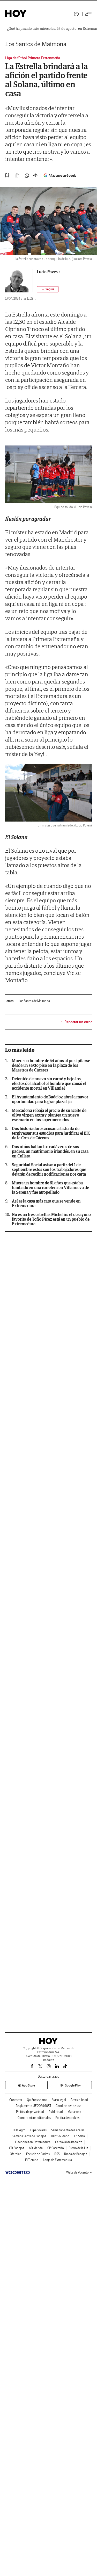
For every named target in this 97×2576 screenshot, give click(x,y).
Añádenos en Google (62, 175)
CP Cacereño (56, 2148)
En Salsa (79, 2136)
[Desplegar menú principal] (88, 14)
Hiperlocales (38, 2130)
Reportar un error (78, 1022)
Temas (9, 1001)
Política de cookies (67, 2118)
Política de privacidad (30, 2112)
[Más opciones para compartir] (35, 176)
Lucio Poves (47, 272)
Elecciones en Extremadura (33, 2142)
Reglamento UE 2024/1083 (33, 2106)
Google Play (73, 2085)
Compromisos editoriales (34, 2118)
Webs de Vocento (77, 2172)
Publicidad (56, 2112)
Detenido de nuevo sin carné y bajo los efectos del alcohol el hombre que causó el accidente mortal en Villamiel (49, 1083)
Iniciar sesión (76, 14)
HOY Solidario (60, 2136)
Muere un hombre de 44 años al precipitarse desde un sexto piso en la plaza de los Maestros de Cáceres (51, 1065)
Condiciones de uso (69, 2106)
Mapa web (74, 2112)
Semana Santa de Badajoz (29, 2136)
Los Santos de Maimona (36, 44)
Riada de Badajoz (76, 2154)
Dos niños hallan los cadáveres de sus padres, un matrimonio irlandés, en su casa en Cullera (50, 1151)
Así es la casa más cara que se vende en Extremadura (46, 1203)
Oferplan (16, 2154)
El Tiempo (32, 2160)
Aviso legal (59, 2100)
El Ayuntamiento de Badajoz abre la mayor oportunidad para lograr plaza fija (50, 1099)
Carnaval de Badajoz (69, 2142)
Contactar (16, 2100)
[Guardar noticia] (7, 175)
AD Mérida (36, 2148)
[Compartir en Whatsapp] (27, 176)
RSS (57, 2154)
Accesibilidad (79, 2100)
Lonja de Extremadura (57, 2160)
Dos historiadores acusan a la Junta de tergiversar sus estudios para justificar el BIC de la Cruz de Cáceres (51, 1133)
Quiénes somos (37, 2100)
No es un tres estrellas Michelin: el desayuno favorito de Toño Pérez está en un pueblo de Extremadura (51, 1219)
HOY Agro (19, 2130)
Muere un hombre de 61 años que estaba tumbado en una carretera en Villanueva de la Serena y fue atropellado (50, 1188)
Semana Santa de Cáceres (68, 2130)
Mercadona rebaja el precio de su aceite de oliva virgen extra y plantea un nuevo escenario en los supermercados (49, 1115)
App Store (28, 2085)
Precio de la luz (78, 2148)
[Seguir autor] (48, 289)
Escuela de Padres (38, 2154)
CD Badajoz (17, 2148)
